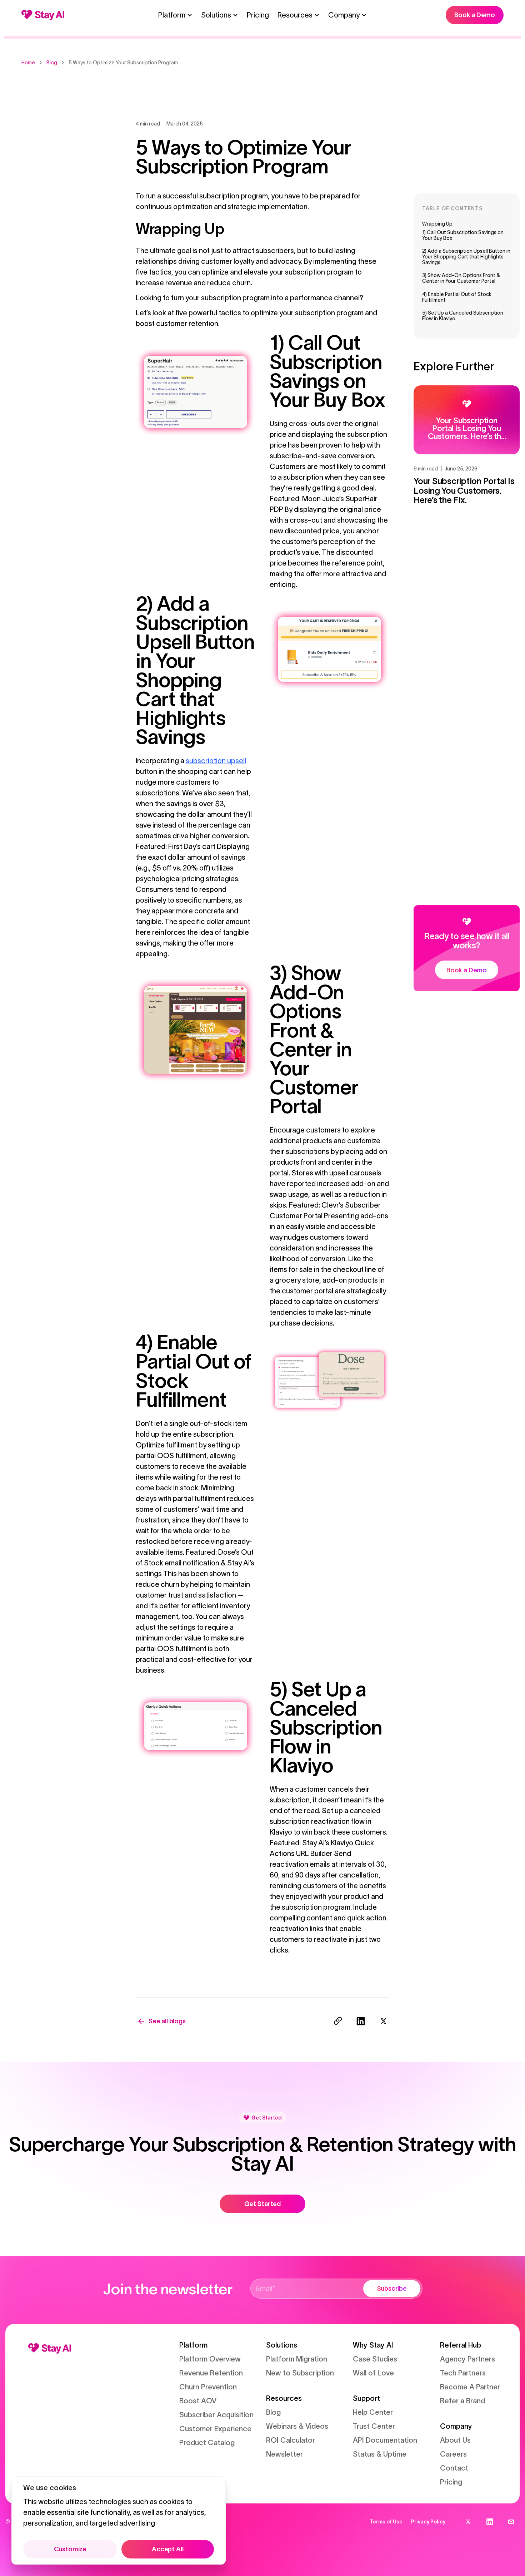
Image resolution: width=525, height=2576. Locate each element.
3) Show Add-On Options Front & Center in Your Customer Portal (461, 278)
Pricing (258, 15)
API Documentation (385, 2440)
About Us (455, 2440)
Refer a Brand (462, 2401)
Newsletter (284, 2454)
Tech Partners (463, 2373)
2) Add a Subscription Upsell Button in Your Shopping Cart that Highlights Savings (466, 257)
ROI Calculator (291, 2440)
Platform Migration (297, 2359)
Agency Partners (467, 2359)
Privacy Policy (428, 2522)
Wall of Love (373, 2373)
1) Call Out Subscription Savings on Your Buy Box (463, 235)
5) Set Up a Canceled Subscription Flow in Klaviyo (463, 316)
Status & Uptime (380, 2454)
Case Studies (375, 2359)
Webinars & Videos (297, 2426)
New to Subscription (300, 2373)
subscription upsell (216, 761)
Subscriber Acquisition (216, 2415)
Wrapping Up (437, 224)
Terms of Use (386, 2522)
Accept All (167, 2549)
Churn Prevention (208, 2387)
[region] (119, 2520)
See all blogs (167, 2021)
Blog (273, 2412)
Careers (453, 2454)
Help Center (373, 2412)
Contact (454, 2468)
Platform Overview (210, 2359)
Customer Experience (215, 2429)
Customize (70, 2549)
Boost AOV (198, 2401)
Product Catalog (207, 2443)
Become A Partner (470, 2387)
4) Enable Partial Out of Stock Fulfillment (457, 297)
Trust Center (374, 2426)
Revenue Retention (211, 2373)
